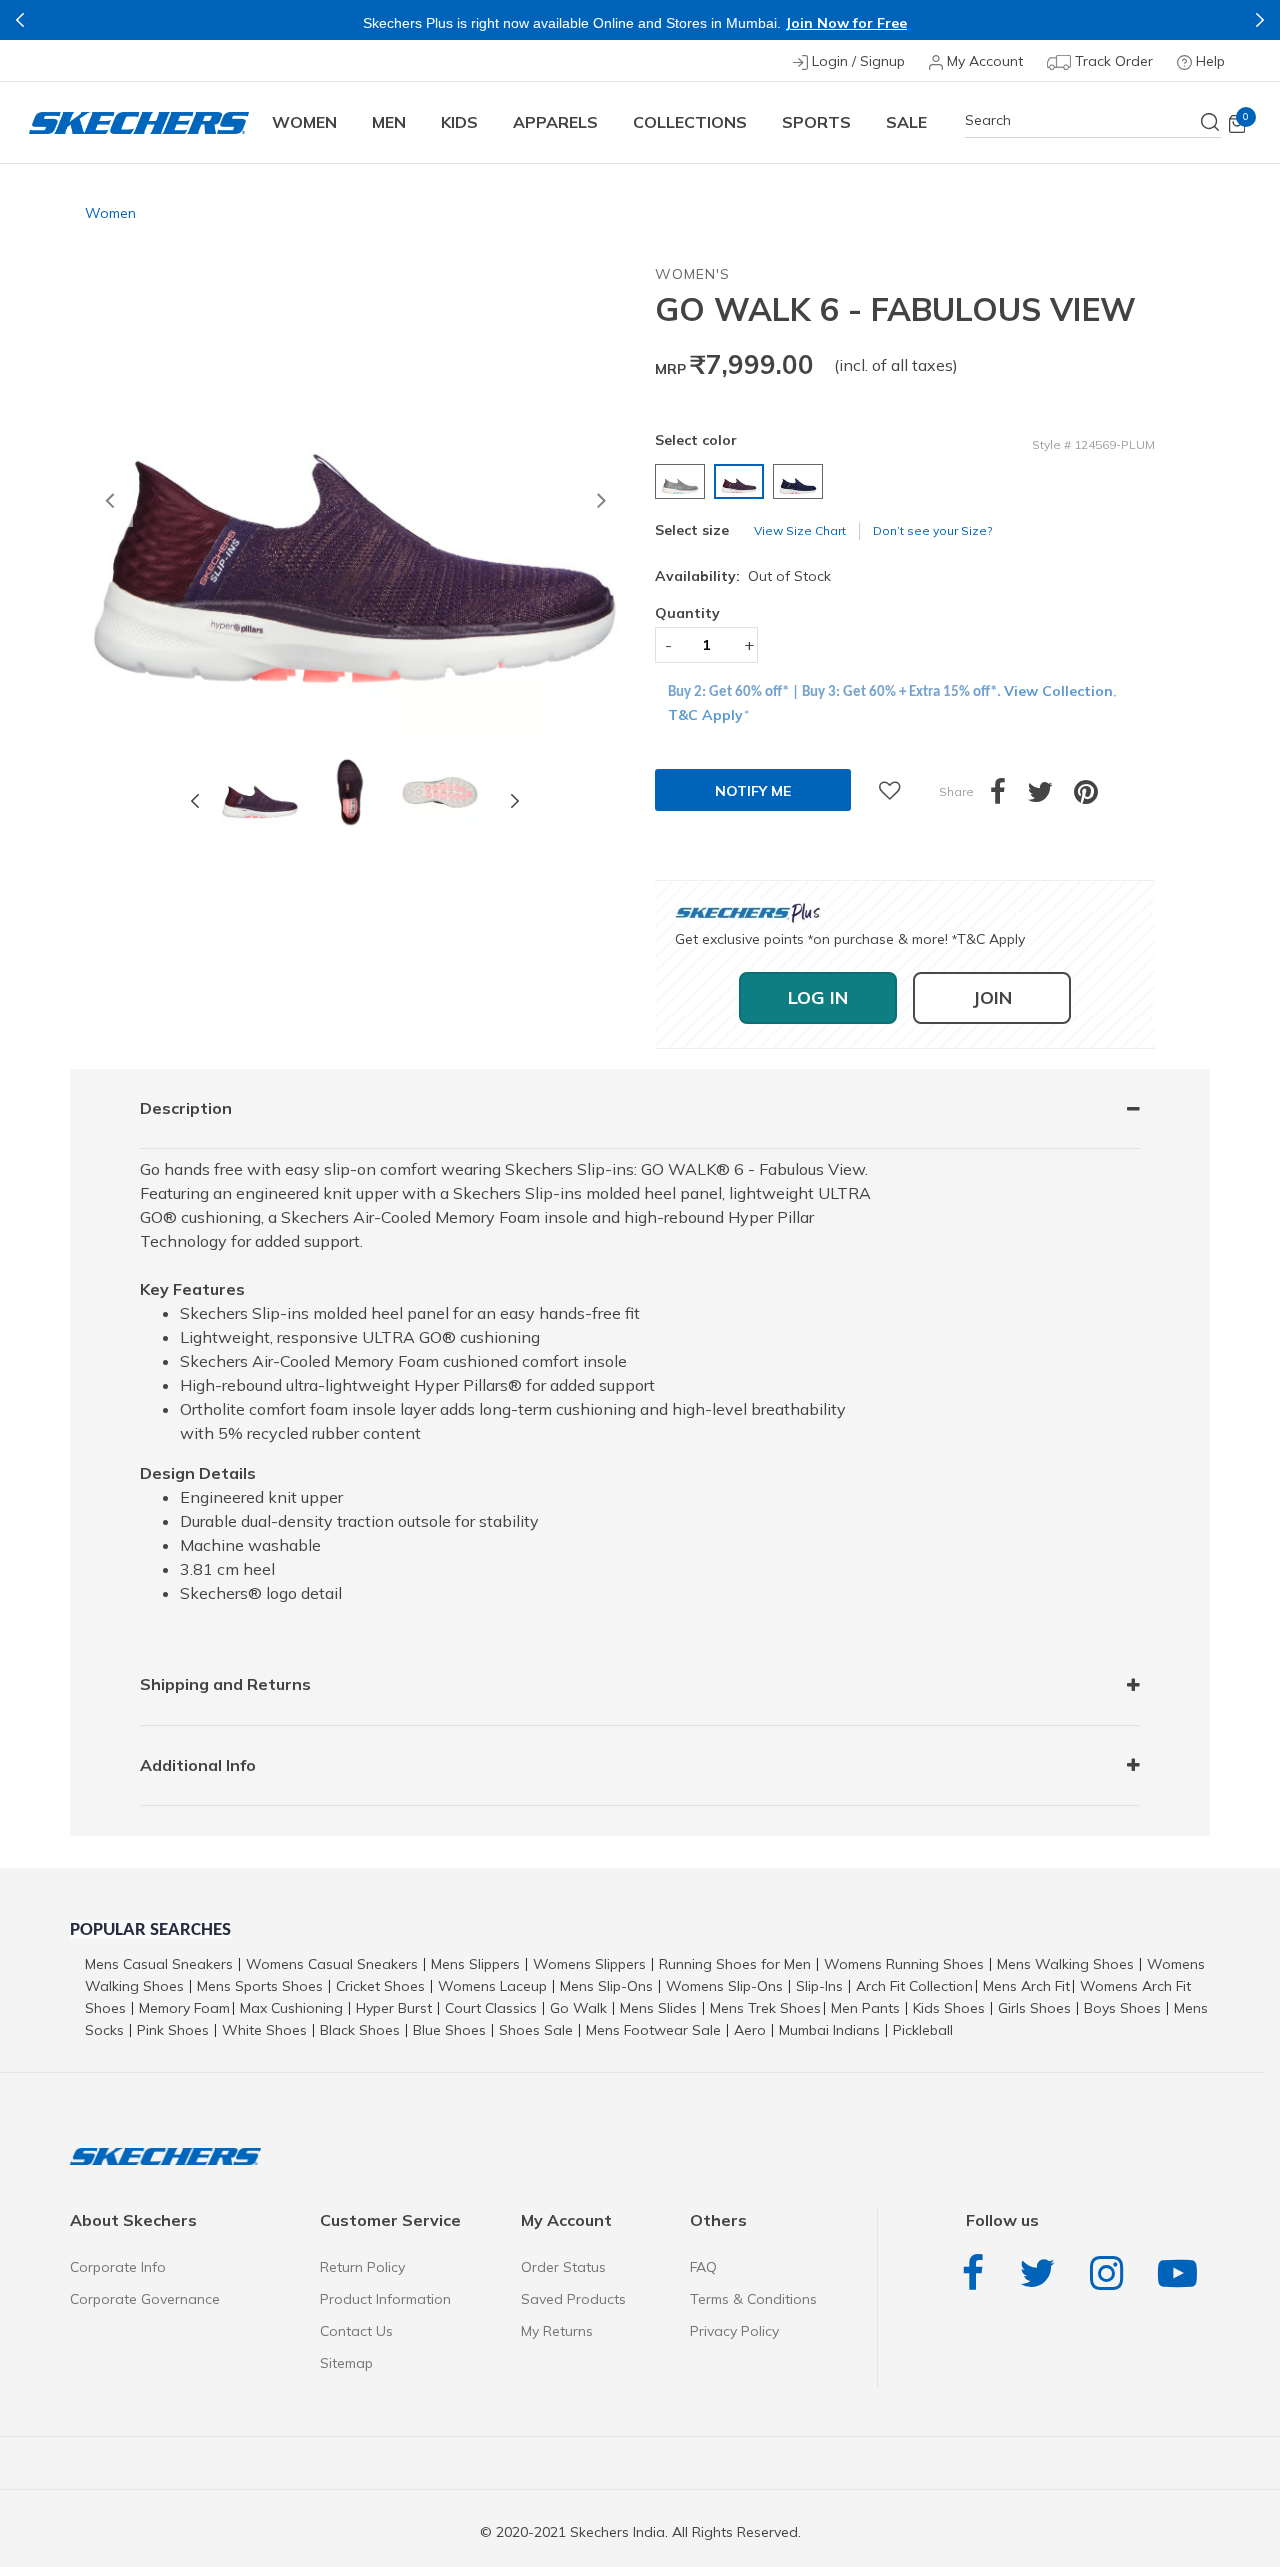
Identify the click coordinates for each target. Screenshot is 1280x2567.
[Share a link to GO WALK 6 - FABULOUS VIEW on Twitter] (1050, 797)
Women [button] (304, 122)
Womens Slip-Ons (724, 1986)
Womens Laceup (492, 1986)
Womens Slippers (589, 1964)
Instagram (1111, 2273)
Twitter (1042, 2273)
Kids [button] (459, 122)
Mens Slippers (475, 1964)
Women (110, 213)
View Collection (1058, 691)
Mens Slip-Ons (606, 1986)
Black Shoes (360, 2030)
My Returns (557, 2331)
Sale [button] (906, 122)
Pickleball (923, 2030)
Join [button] (992, 997)
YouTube (1182, 2273)
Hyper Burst (394, 2008)
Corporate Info (118, 2267)
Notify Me (753, 791)
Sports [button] (816, 122)
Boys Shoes (1122, 2008)
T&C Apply (705, 715)
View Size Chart (800, 530)
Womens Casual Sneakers (332, 1964)
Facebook (978, 2273)
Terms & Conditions (753, 2299)
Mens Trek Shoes (765, 2008)
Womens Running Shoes (904, 1964)
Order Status (563, 2267)
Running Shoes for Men (735, 1964)
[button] (109, 503)
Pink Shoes (173, 2030)
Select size (692, 530)
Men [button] (389, 122)
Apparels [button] (555, 122)
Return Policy (362, 2267)
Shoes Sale (536, 2030)
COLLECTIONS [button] (690, 122)
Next (1260, 20)
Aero (750, 2030)
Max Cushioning (291, 2008)
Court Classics (491, 2008)
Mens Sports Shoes (260, 1986)
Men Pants (865, 2008)
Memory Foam (184, 2008)
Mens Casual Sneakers (159, 1964)
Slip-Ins (819, 1986)
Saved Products (573, 2299)
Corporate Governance (145, 2299)
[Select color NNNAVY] (800, 481)
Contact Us (356, 2331)
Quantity (687, 613)
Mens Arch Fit (1026, 1986)
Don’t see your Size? (932, 530)
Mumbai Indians (829, 2030)
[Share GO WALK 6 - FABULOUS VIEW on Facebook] (1008, 797)
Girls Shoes (1034, 2008)
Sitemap (346, 2363)
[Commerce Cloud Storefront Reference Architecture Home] (139, 122)
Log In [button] (818, 997)
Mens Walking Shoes (1065, 1964)
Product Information (385, 2299)
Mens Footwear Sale (653, 2030)
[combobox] (1093, 120)
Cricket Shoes (380, 1986)
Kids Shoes (949, 2008)
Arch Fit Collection (914, 1986)
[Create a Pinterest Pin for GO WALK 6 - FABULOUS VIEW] (1096, 797)
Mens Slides (658, 2008)
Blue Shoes (449, 2030)
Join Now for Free (846, 23)
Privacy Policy (734, 2331)
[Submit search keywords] (1211, 122)
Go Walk (578, 2008)
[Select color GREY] (682, 481)
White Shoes (264, 2030)
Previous (20, 20)
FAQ (703, 2267)
